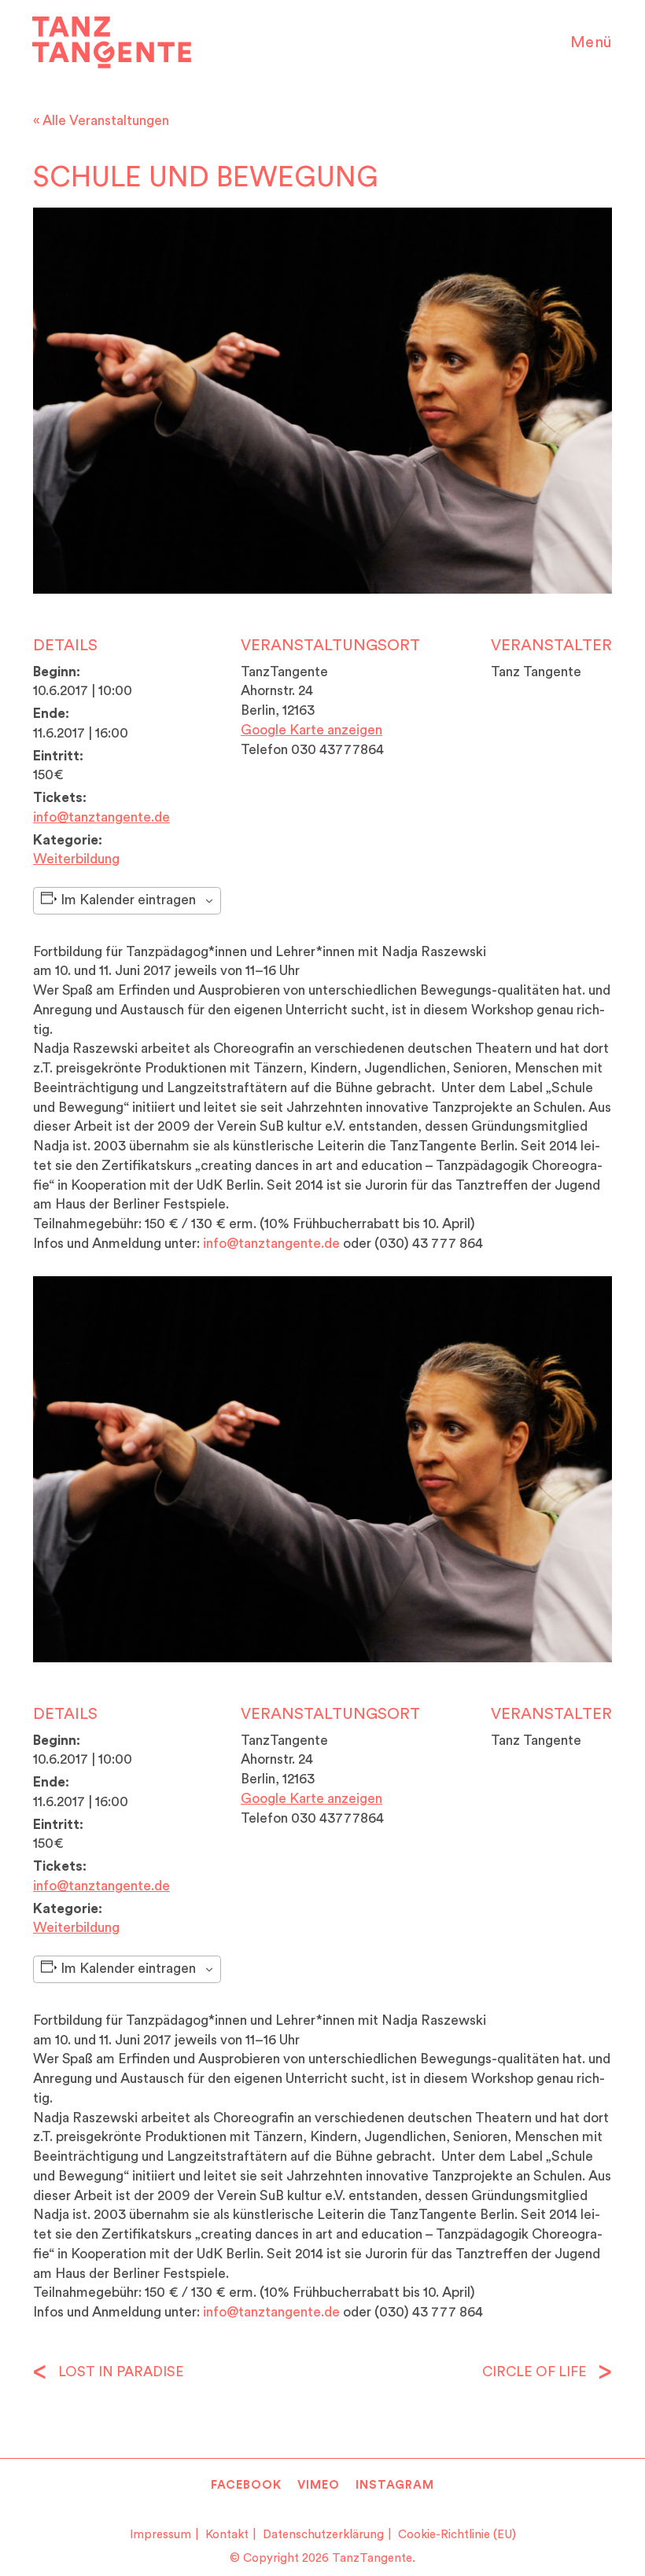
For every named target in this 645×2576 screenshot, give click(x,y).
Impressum (160, 2535)
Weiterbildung (76, 859)
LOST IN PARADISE (120, 2372)
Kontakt (227, 2535)
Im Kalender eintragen (128, 900)
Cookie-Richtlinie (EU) (457, 2535)
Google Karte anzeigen (311, 730)
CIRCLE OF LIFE (536, 2372)
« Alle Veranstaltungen (101, 121)
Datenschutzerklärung (323, 2535)
